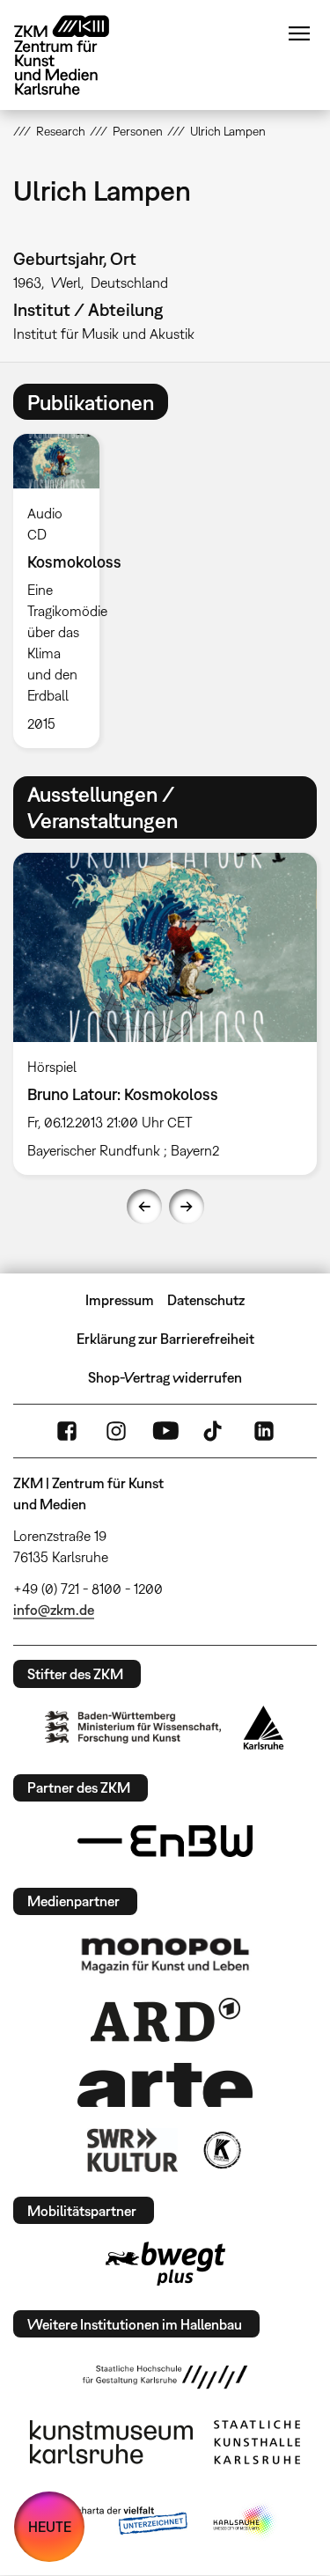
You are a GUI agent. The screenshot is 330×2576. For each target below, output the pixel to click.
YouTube (165, 1431)
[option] (63, 591)
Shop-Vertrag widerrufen (165, 1377)
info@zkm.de (54, 1610)
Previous (144, 1207)
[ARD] (165, 2020)
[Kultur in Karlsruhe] (221, 2150)
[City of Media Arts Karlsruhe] (245, 2521)
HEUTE (50, 2527)
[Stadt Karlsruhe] (264, 1728)
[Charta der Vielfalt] (119, 2521)
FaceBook (67, 1431)
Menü (299, 33)
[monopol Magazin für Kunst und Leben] (165, 1955)
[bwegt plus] (165, 2264)
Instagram (116, 1431)
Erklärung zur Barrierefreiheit (165, 1339)
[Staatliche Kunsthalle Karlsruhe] (257, 2442)
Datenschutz (206, 1300)
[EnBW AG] (165, 1841)
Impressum (120, 1300)
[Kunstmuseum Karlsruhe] (111, 2442)
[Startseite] (75, 55)
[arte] (165, 2084)
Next (187, 1207)
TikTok (215, 1431)
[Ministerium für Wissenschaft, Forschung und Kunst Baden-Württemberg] (133, 1727)
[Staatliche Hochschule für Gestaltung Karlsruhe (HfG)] (165, 2377)
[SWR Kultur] (133, 2150)
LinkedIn (264, 1431)
